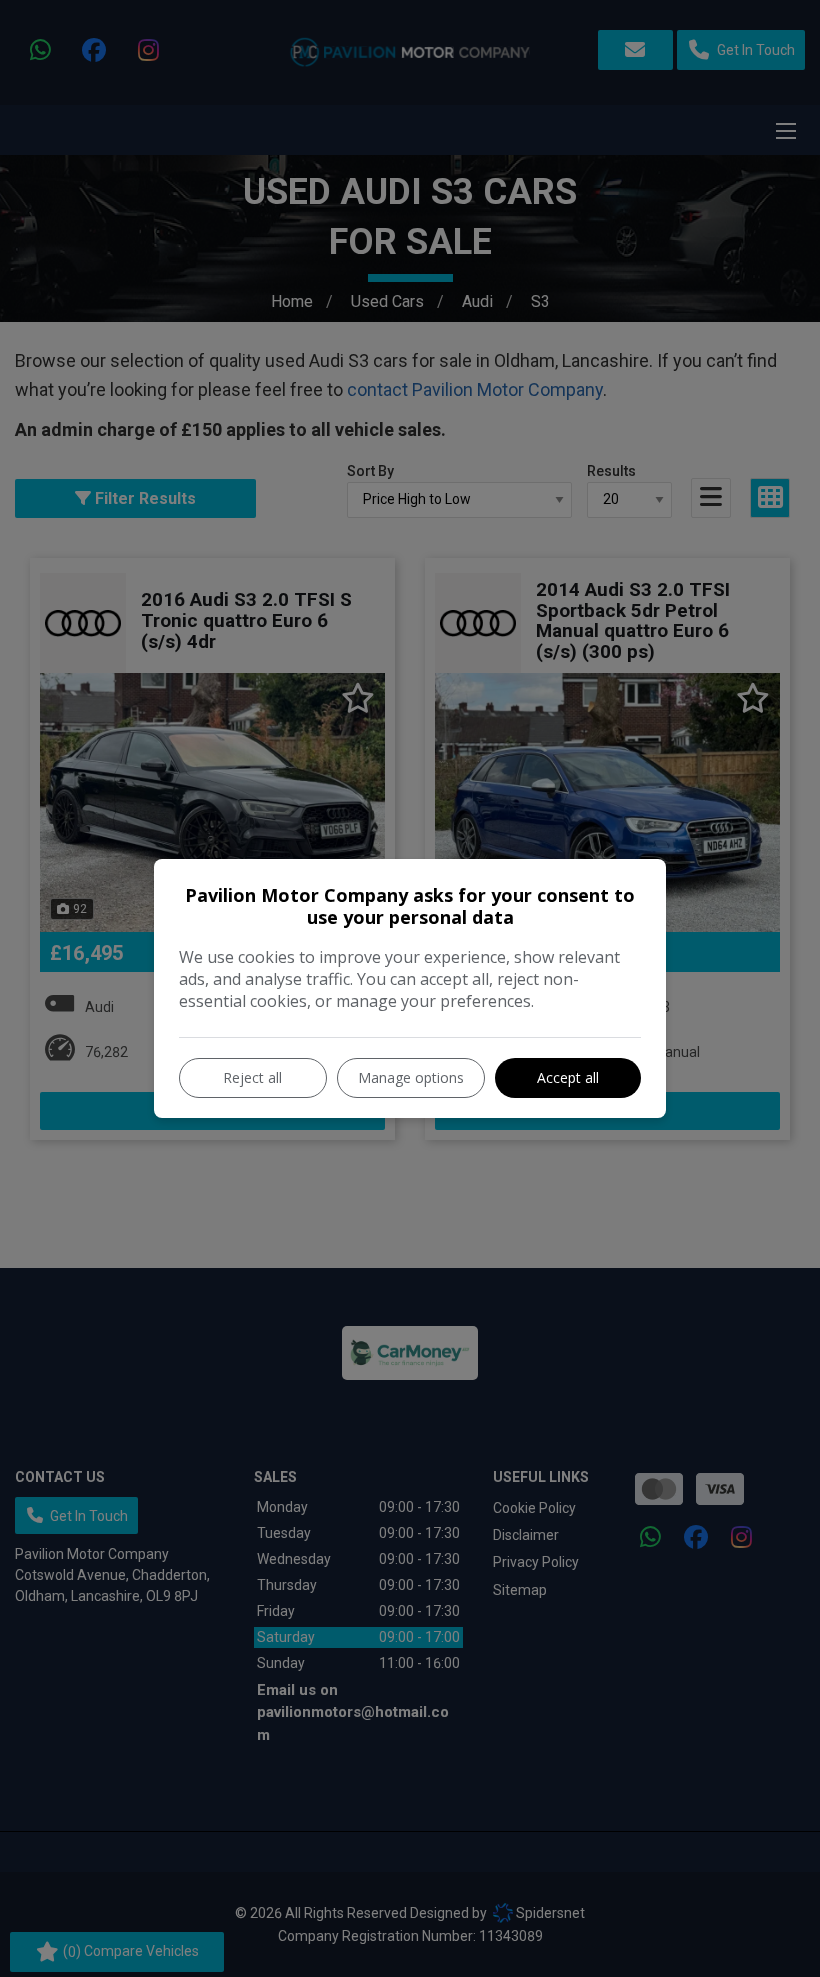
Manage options (411, 1077)
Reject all (252, 1077)
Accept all (568, 1077)
